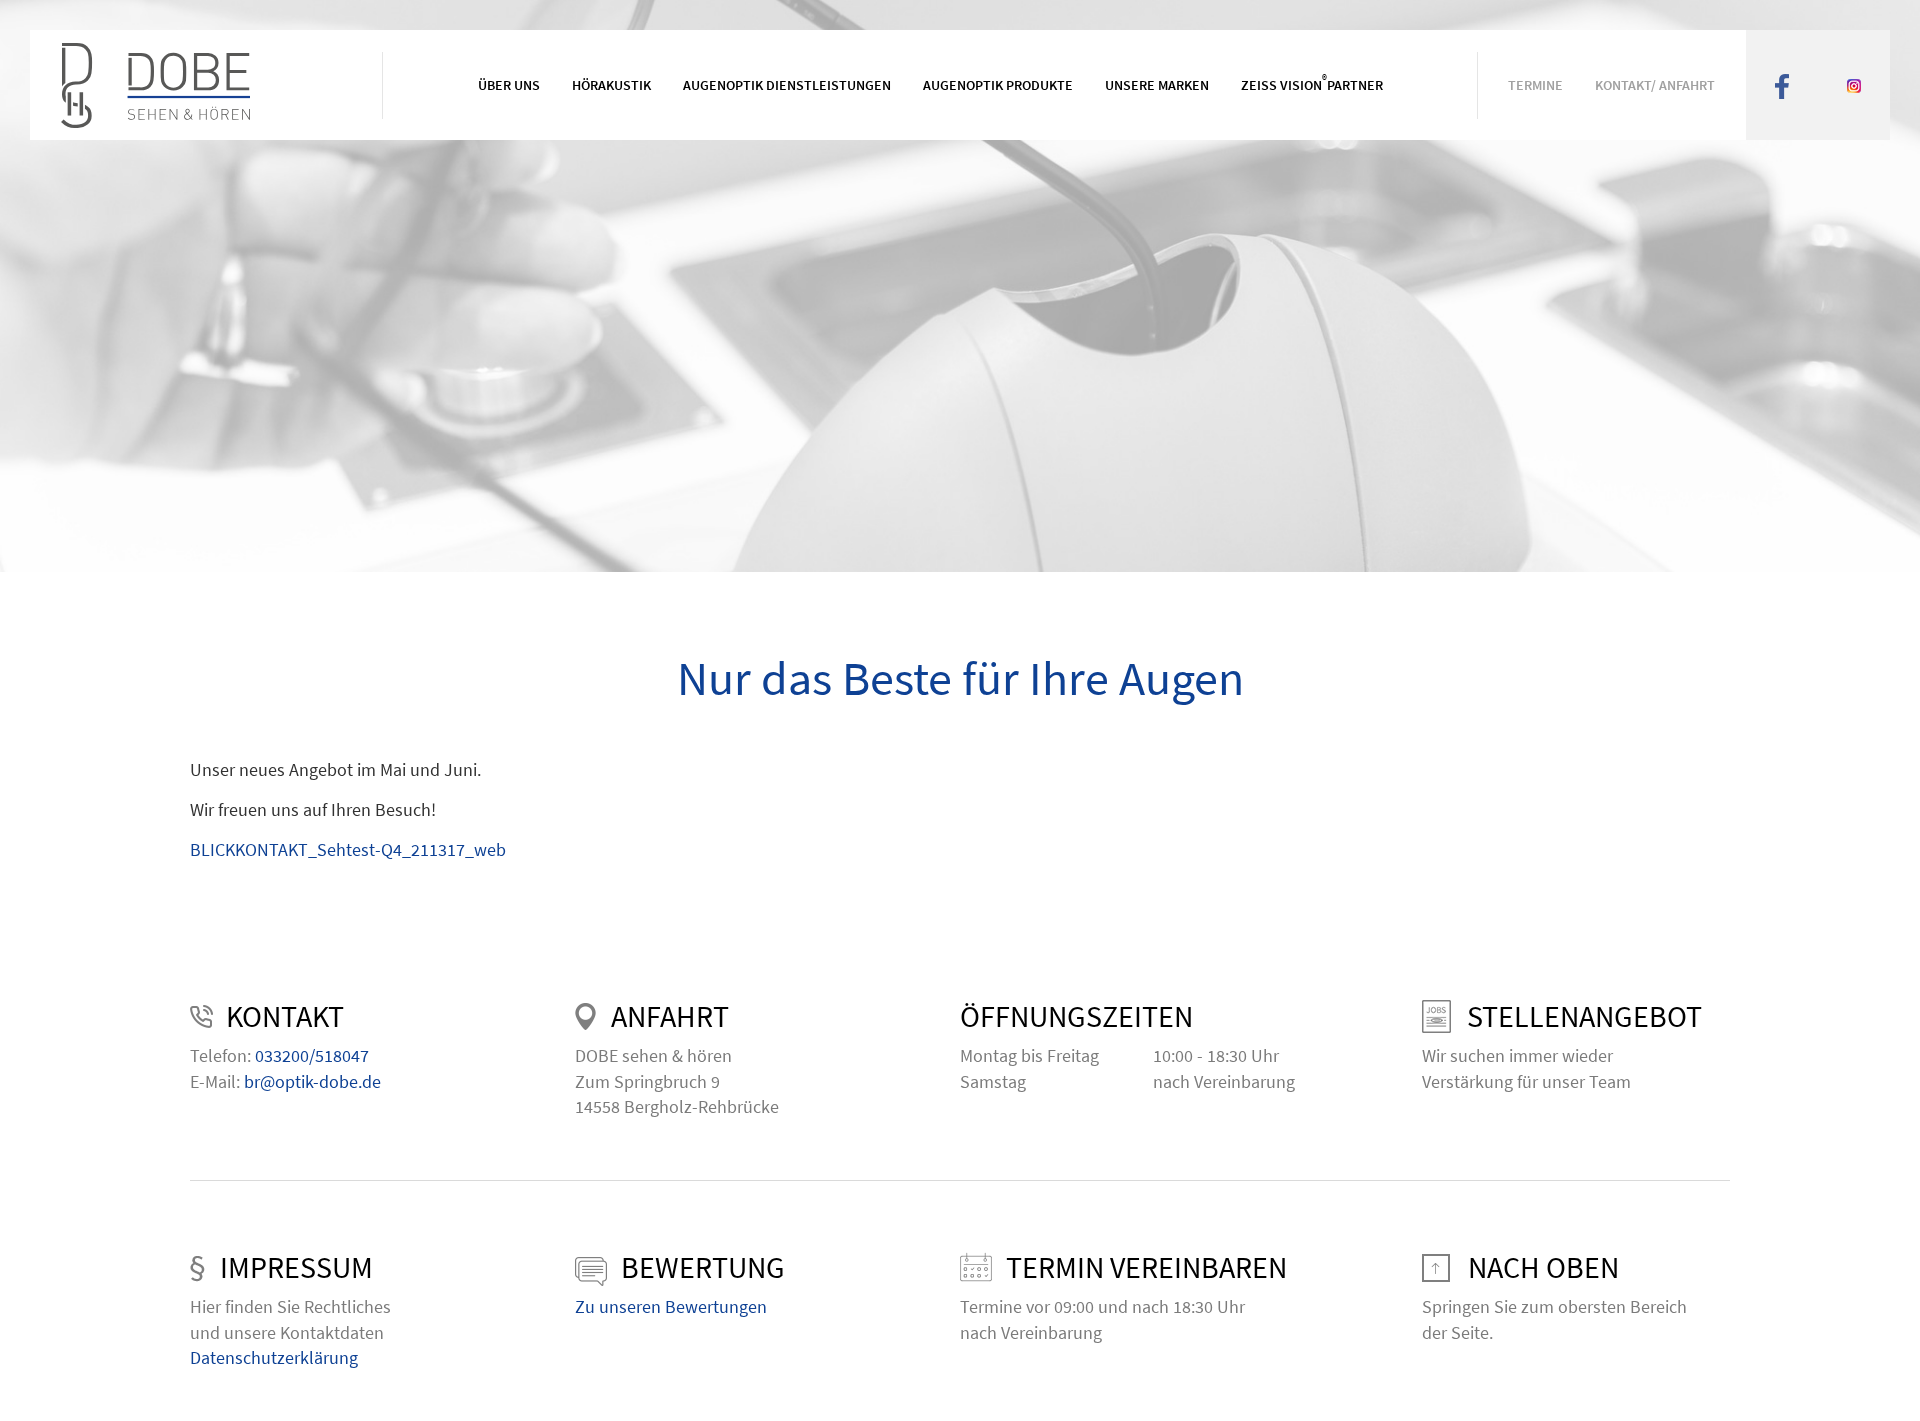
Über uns (509, 85)
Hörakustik (611, 85)
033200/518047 (312, 1055)
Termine (1535, 85)
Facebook (1782, 85)
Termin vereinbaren (1146, 1267)
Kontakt (285, 1016)
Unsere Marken (1157, 85)
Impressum (296, 1267)
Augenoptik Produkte (998, 85)
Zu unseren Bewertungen (671, 1306)
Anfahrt (670, 1016)
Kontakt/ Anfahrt (1655, 85)
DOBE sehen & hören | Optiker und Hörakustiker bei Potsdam (203, 85)
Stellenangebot (1584, 1016)
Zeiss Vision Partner (1312, 83)
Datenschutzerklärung (274, 1357)
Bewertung (703, 1267)
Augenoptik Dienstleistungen (787, 85)
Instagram (1854, 85)
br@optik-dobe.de (312, 1081)
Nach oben (1543, 1267)
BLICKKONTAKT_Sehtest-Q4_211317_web (348, 849)
